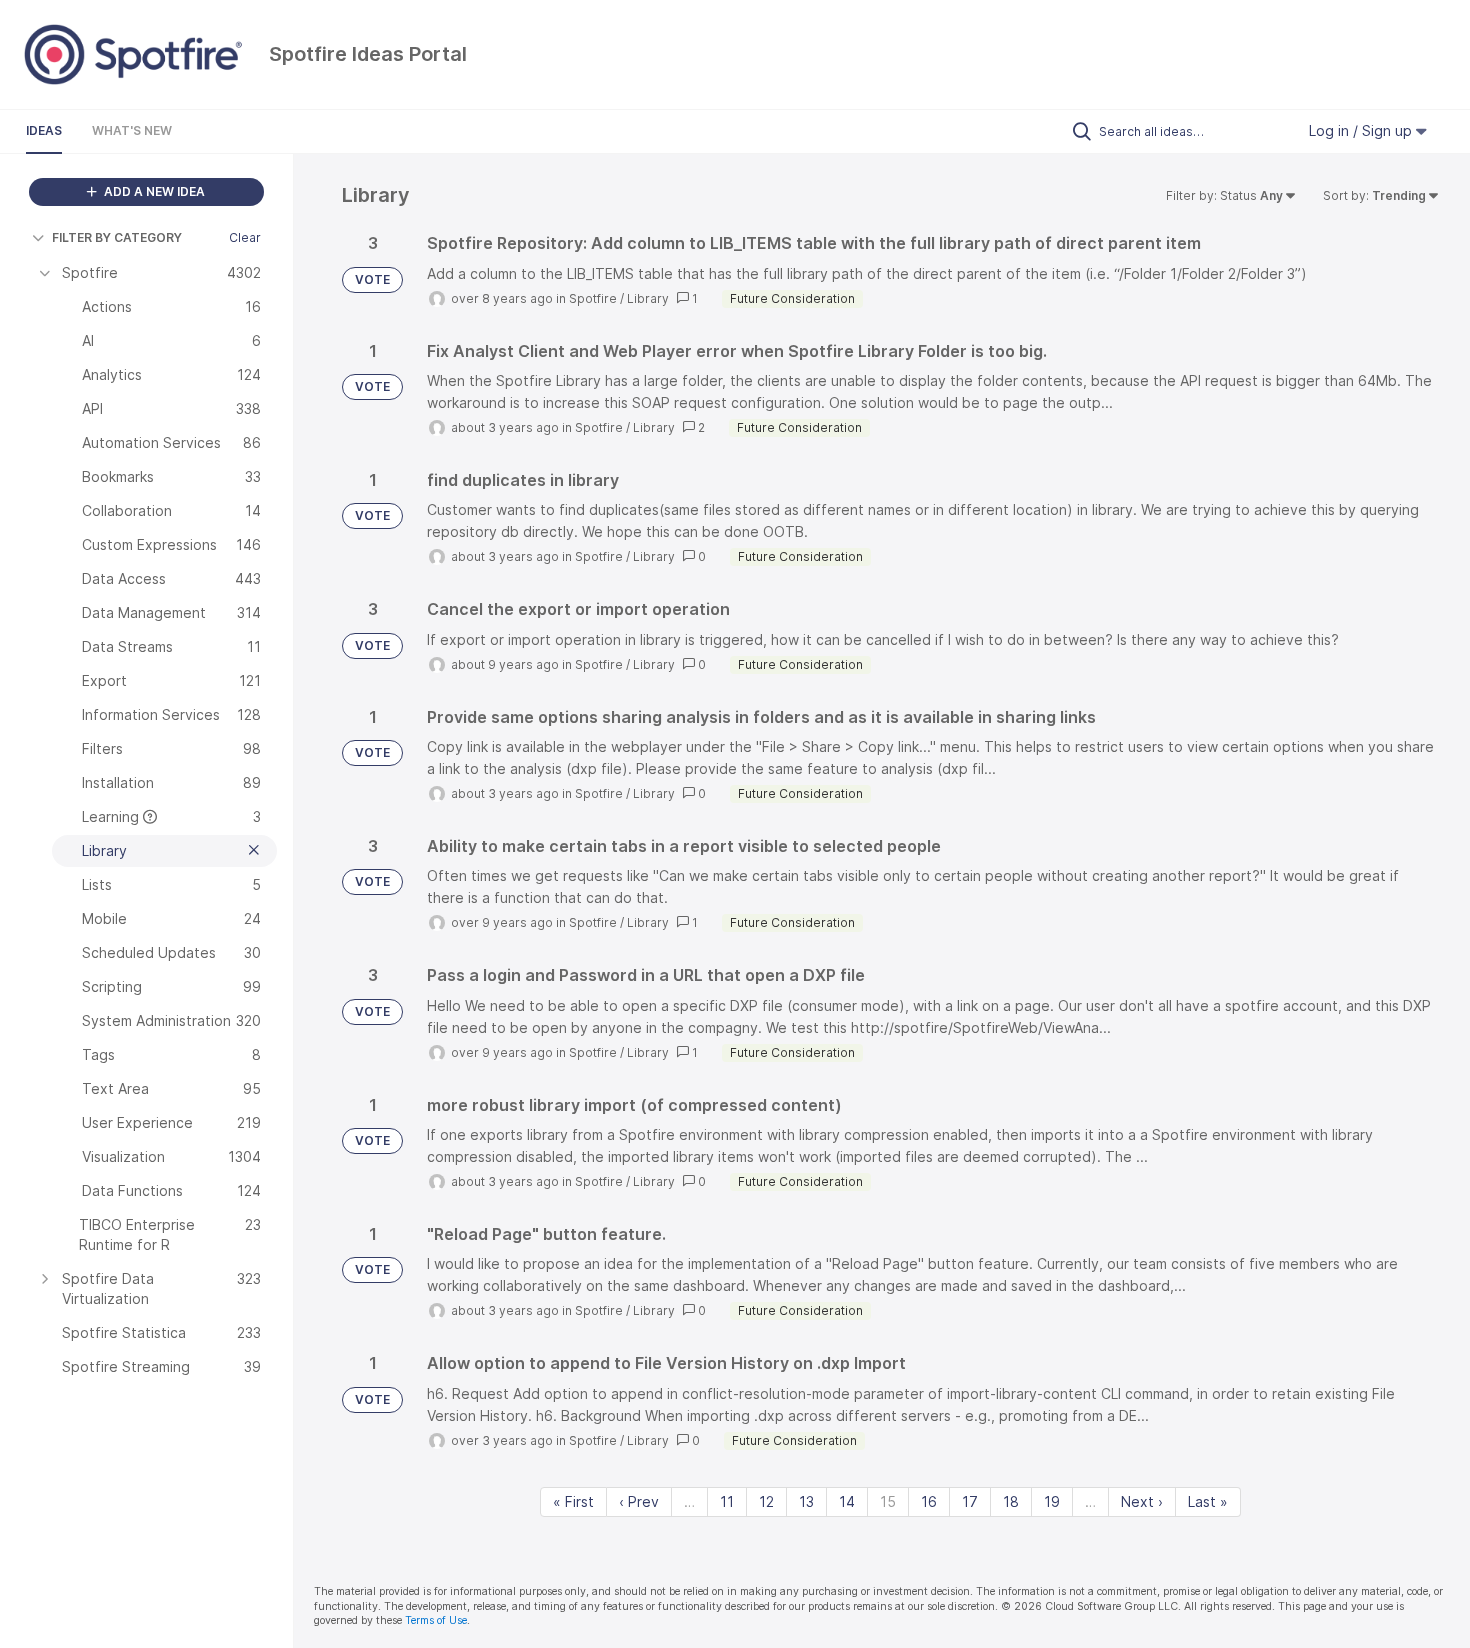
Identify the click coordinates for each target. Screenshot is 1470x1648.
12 (766, 1501)
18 (1011, 1501)
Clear (245, 237)
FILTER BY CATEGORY (117, 237)
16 (929, 1501)
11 (727, 1501)
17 (970, 1501)
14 (847, 1501)
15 (888, 1501)
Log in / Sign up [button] (1362, 130)
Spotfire (593, 298)
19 (1052, 1501)
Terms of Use (436, 1620)
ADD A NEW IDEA (153, 191)
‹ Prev (639, 1501)
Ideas (44, 130)
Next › (1142, 1501)
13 (806, 1501)
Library (648, 298)
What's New (132, 130)
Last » (1208, 1501)
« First (573, 1501)
